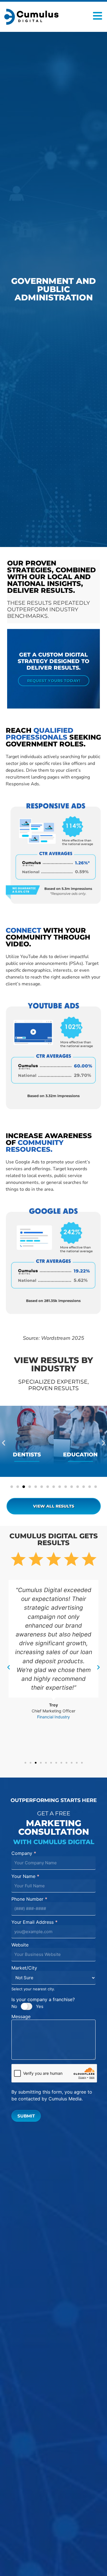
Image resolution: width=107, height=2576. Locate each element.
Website (20, 1945)
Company (24, 1853)
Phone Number (29, 1899)
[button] (4, 1443)
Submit (26, 2116)
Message (21, 2017)
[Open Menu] (98, 16)
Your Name (25, 1877)
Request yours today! (54, 681)
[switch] (27, 2006)
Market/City (24, 1968)
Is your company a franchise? (43, 1999)
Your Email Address (35, 1922)
